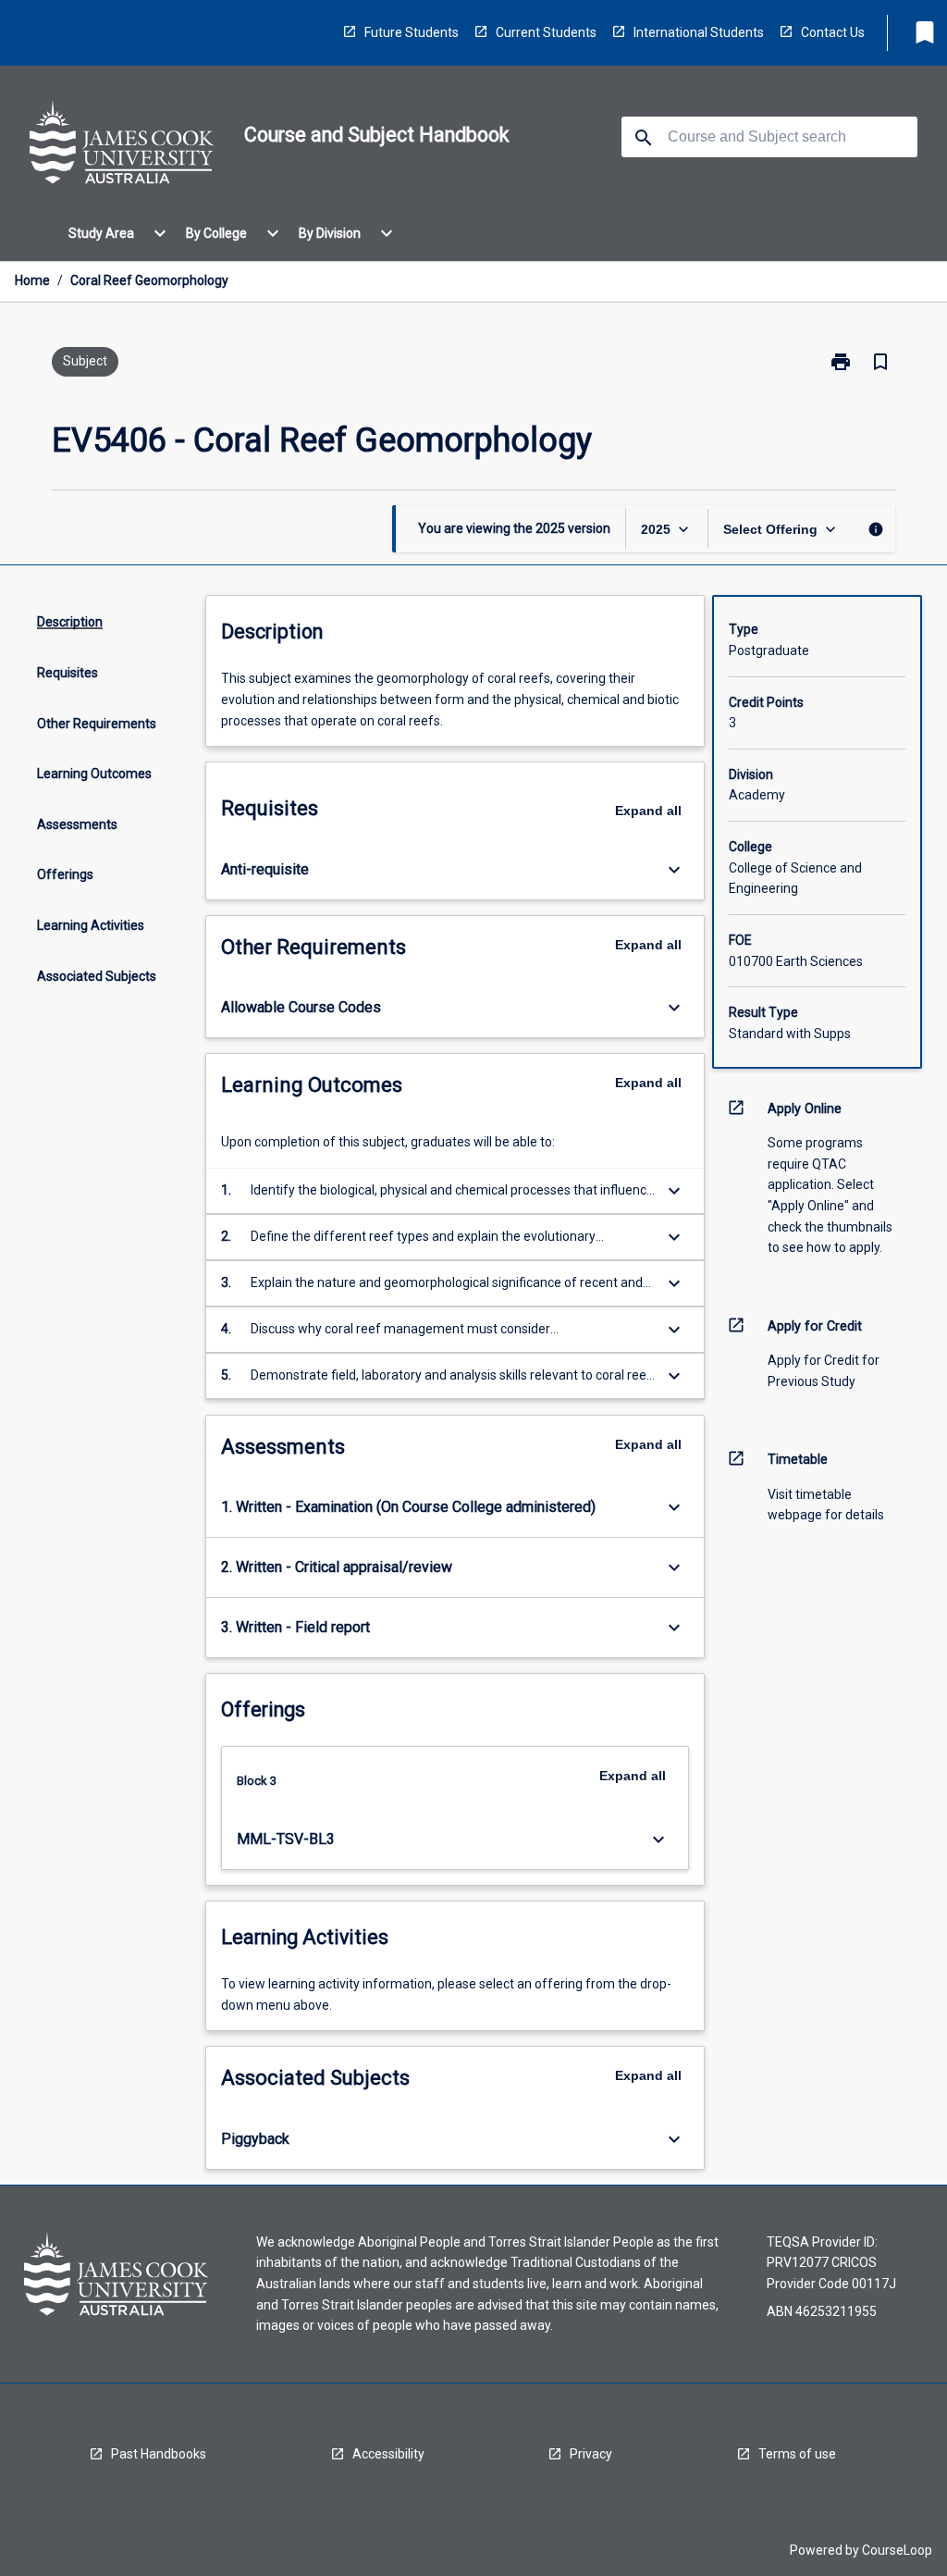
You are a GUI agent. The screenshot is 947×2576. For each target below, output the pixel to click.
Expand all (648, 811)
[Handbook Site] (122, 145)
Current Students (546, 32)
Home (32, 280)
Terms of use (797, 2454)
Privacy (591, 2454)
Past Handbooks (159, 2454)
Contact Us (833, 32)
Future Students (412, 32)
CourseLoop (897, 2550)
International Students (699, 32)
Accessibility (388, 2454)
